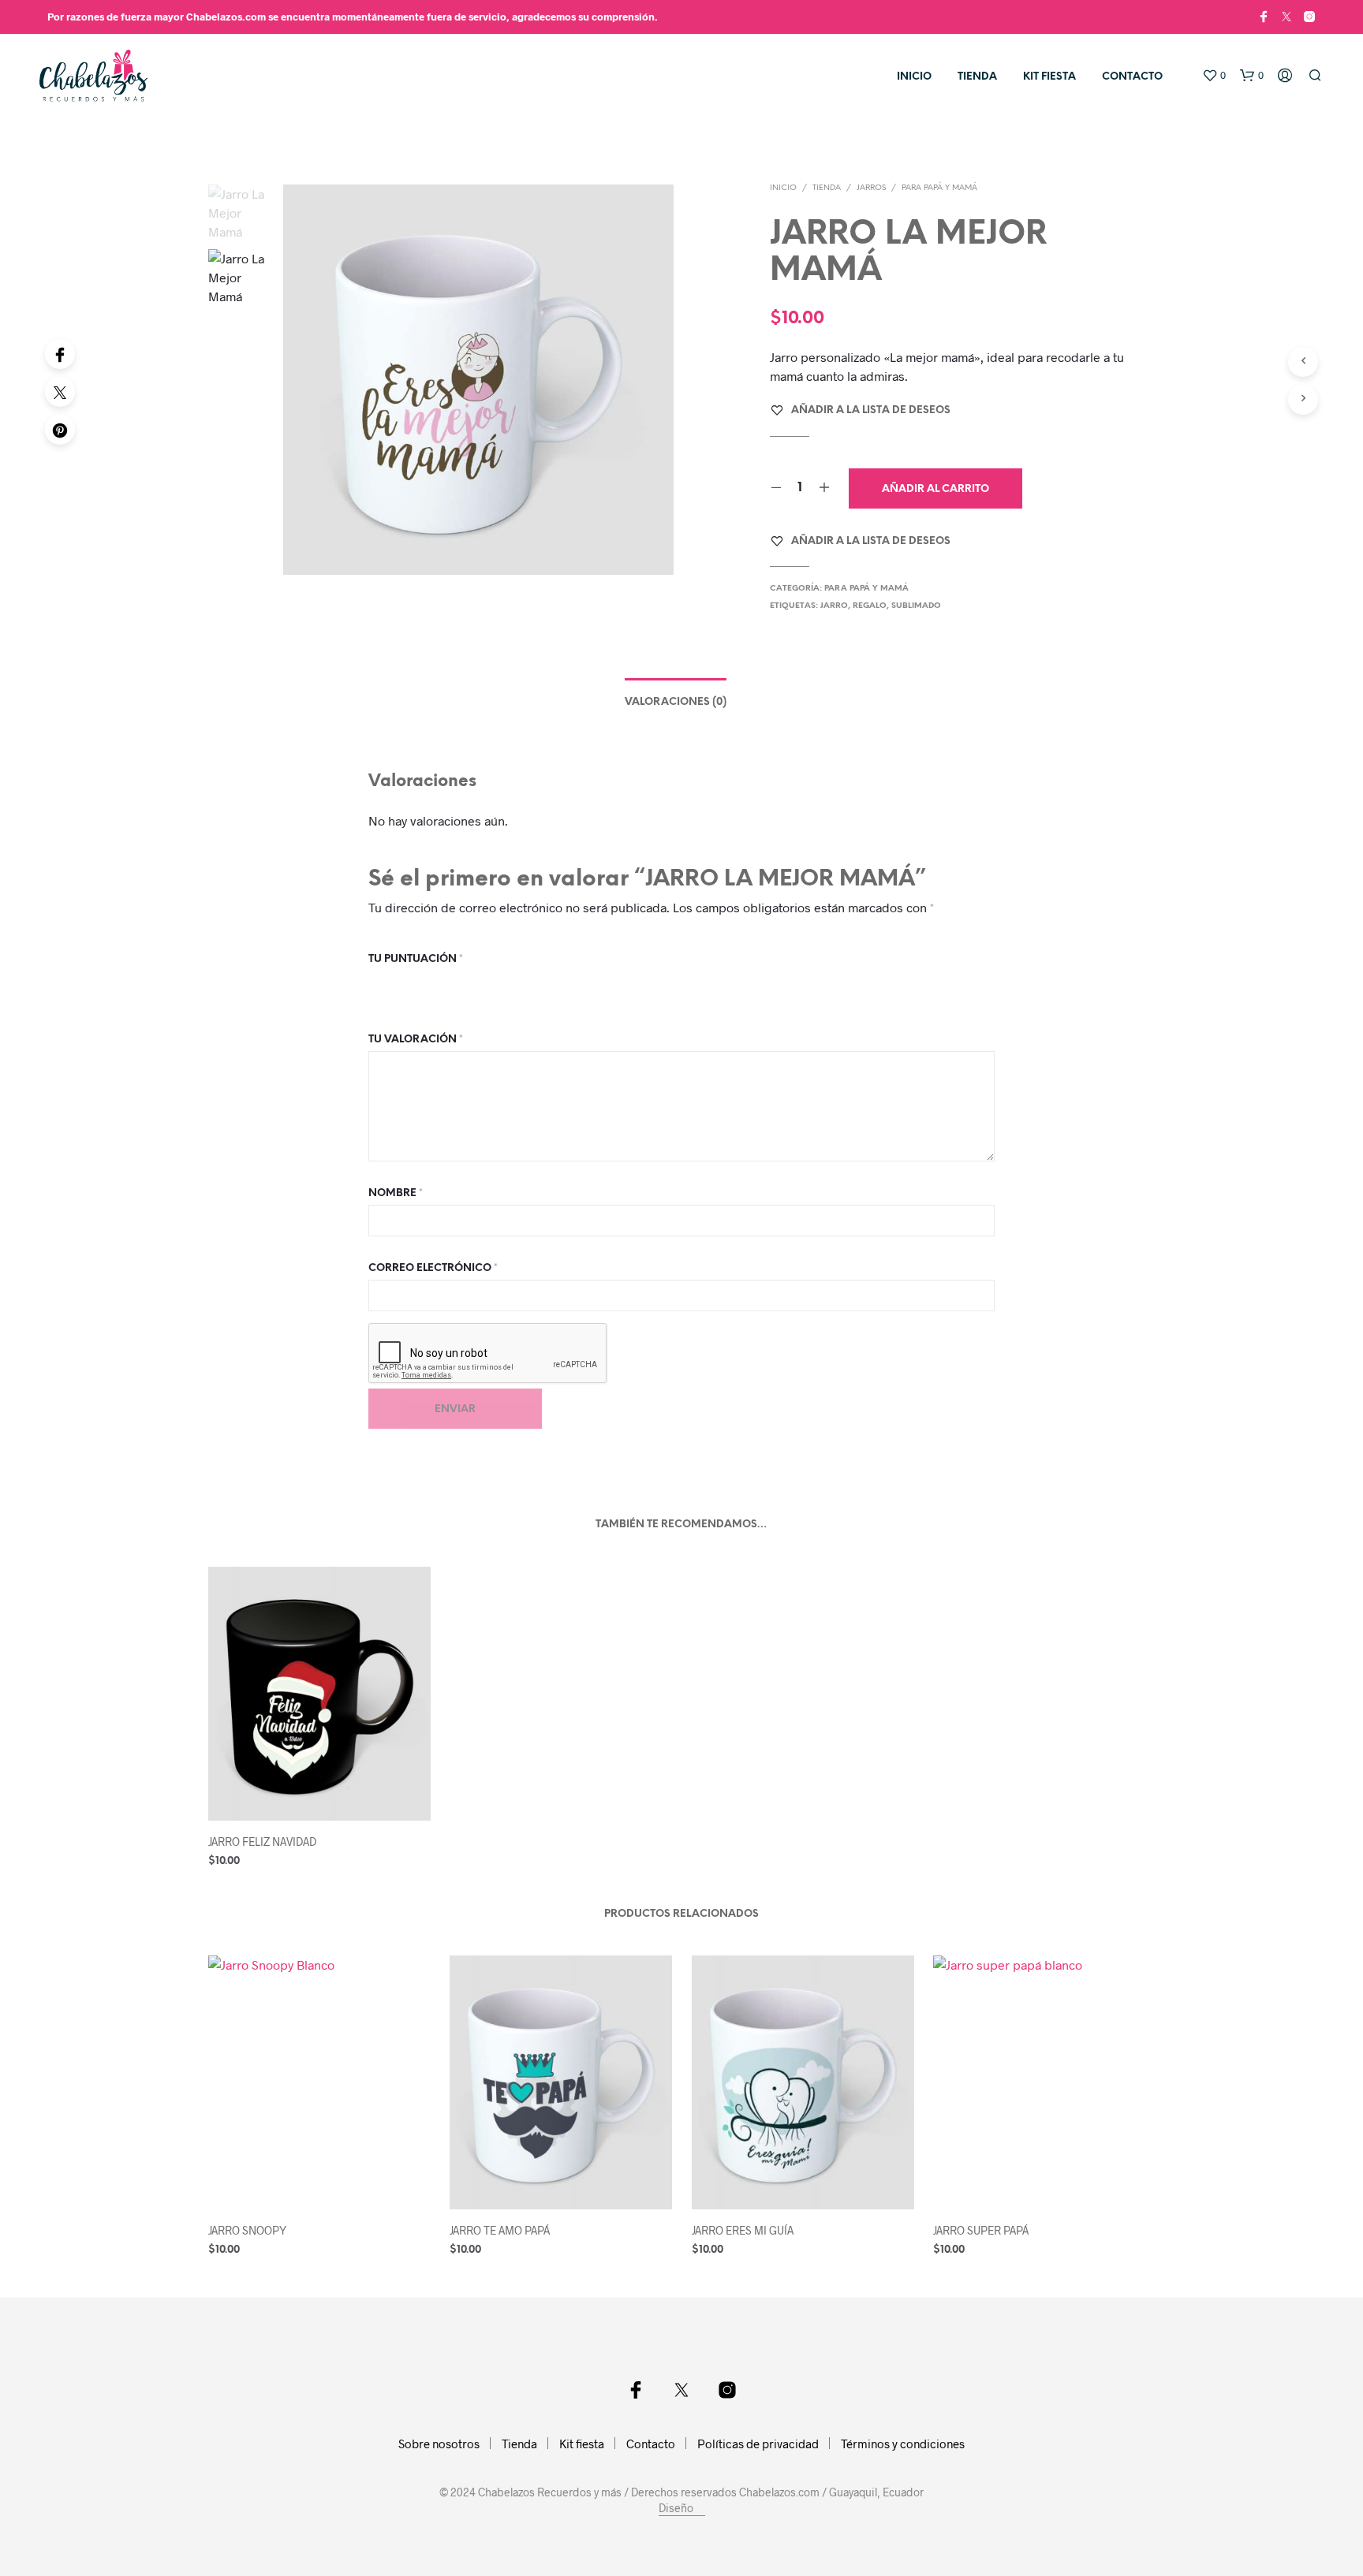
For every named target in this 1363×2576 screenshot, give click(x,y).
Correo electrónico (433, 1268)
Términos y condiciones (903, 2444)
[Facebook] (60, 354)
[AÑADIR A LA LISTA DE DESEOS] (319, 1797)
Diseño (677, 2508)
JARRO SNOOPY (247, 2230)
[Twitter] (60, 392)
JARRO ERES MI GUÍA (743, 2230)
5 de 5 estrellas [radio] (463, 984)
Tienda (977, 77)
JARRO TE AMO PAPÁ (500, 2230)
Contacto (1132, 77)
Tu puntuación (416, 959)
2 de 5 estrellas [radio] (399, 984)
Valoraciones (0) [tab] (676, 702)
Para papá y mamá (939, 188)
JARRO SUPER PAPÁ (981, 2230)
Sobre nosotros (439, 2444)
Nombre (396, 1193)
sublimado (916, 606)
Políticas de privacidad (758, 2444)
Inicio (914, 77)
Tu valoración (416, 1040)
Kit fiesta (1049, 77)
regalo (870, 606)
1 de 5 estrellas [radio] (378, 984)
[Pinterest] (60, 430)
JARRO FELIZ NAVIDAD (262, 1842)
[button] (1214, 76)
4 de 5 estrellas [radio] (442, 984)
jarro (834, 606)
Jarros (871, 188)
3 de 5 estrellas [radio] (420, 984)
